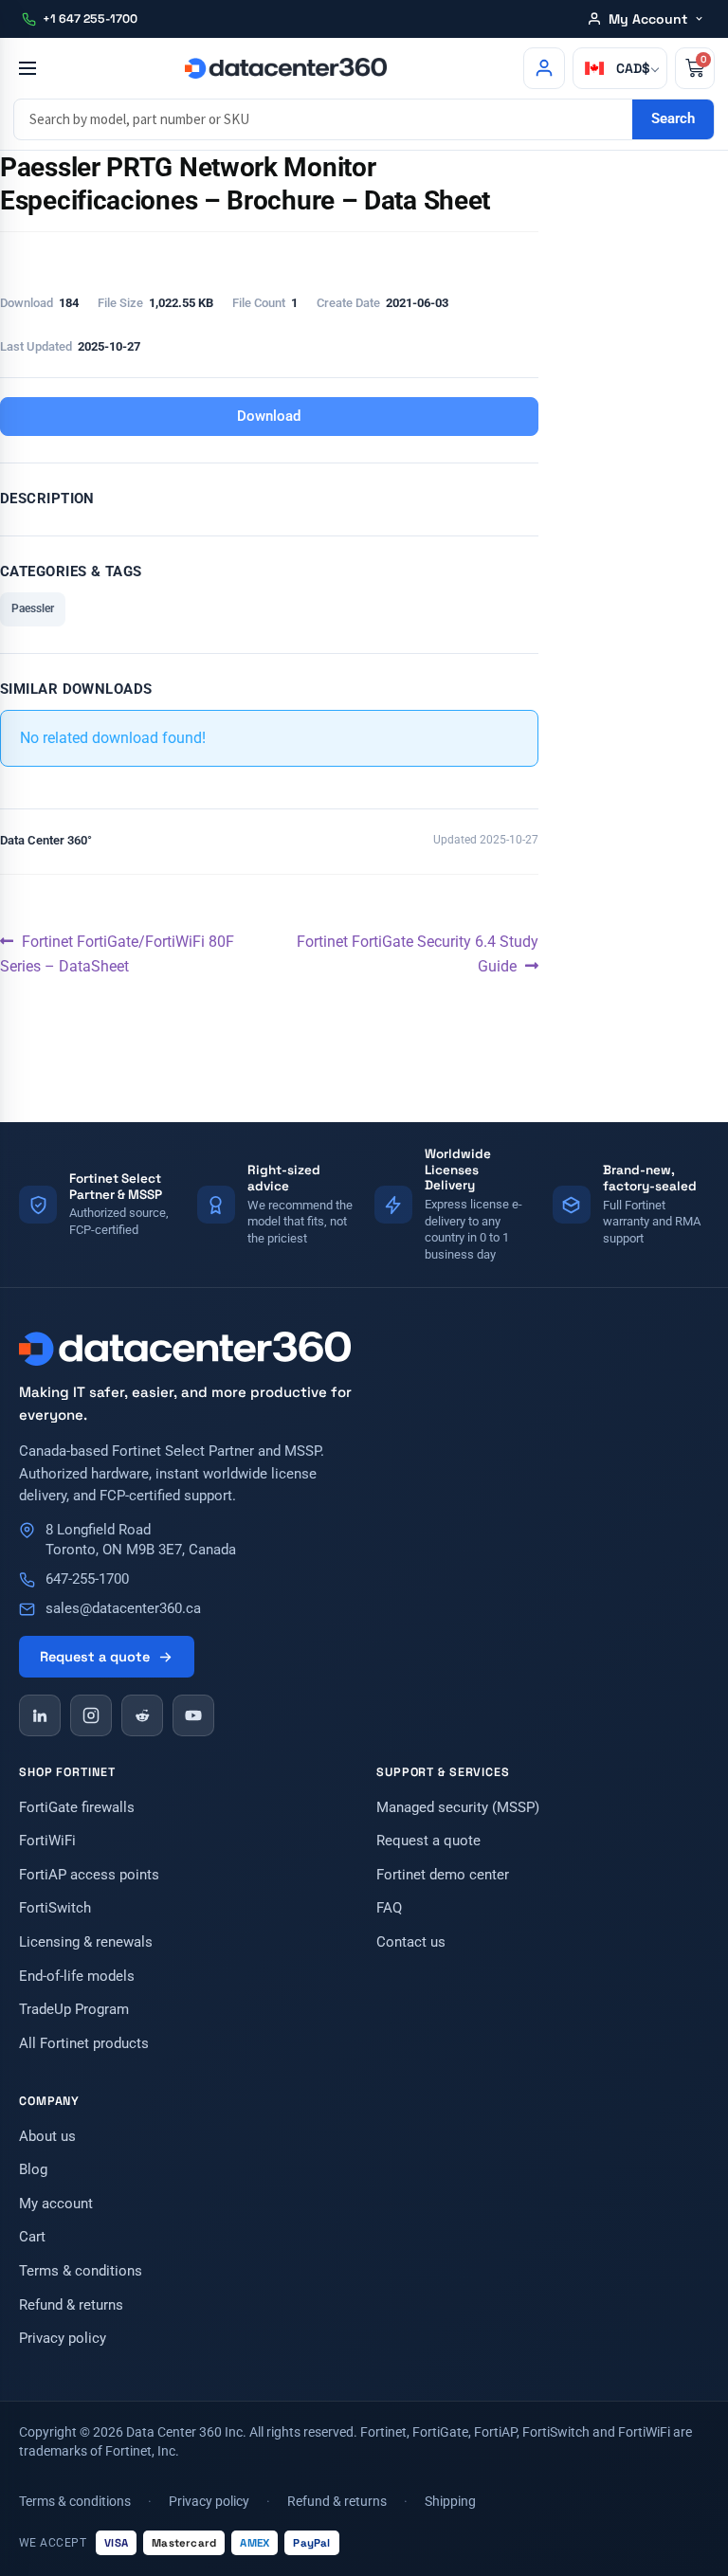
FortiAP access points (89, 1875)
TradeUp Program (74, 2010)
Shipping (450, 2501)
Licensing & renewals (86, 1942)
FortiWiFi (47, 1841)
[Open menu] (27, 68)
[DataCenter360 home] (285, 68)
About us (47, 2137)
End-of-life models (77, 1977)
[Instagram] (91, 1715)
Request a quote (95, 1657)
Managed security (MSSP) (458, 1808)
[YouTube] (193, 1715)
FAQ (389, 1908)
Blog (33, 2170)
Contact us (411, 1942)
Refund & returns (71, 2305)
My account (56, 2204)
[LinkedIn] (40, 1715)
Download (269, 416)
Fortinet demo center (443, 1875)
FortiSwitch (55, 1908)
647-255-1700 (87, 1579)
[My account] (544, 68)
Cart (32, 2237)
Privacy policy (63, 2339)
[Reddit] (142, 1715)
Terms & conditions (81, 2271)
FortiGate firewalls (77, 1808)
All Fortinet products (84, 2044)
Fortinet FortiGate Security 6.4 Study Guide (417, 952)
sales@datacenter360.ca (123, 1609)
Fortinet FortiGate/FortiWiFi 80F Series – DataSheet (117, 952)
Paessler (33, 608)
